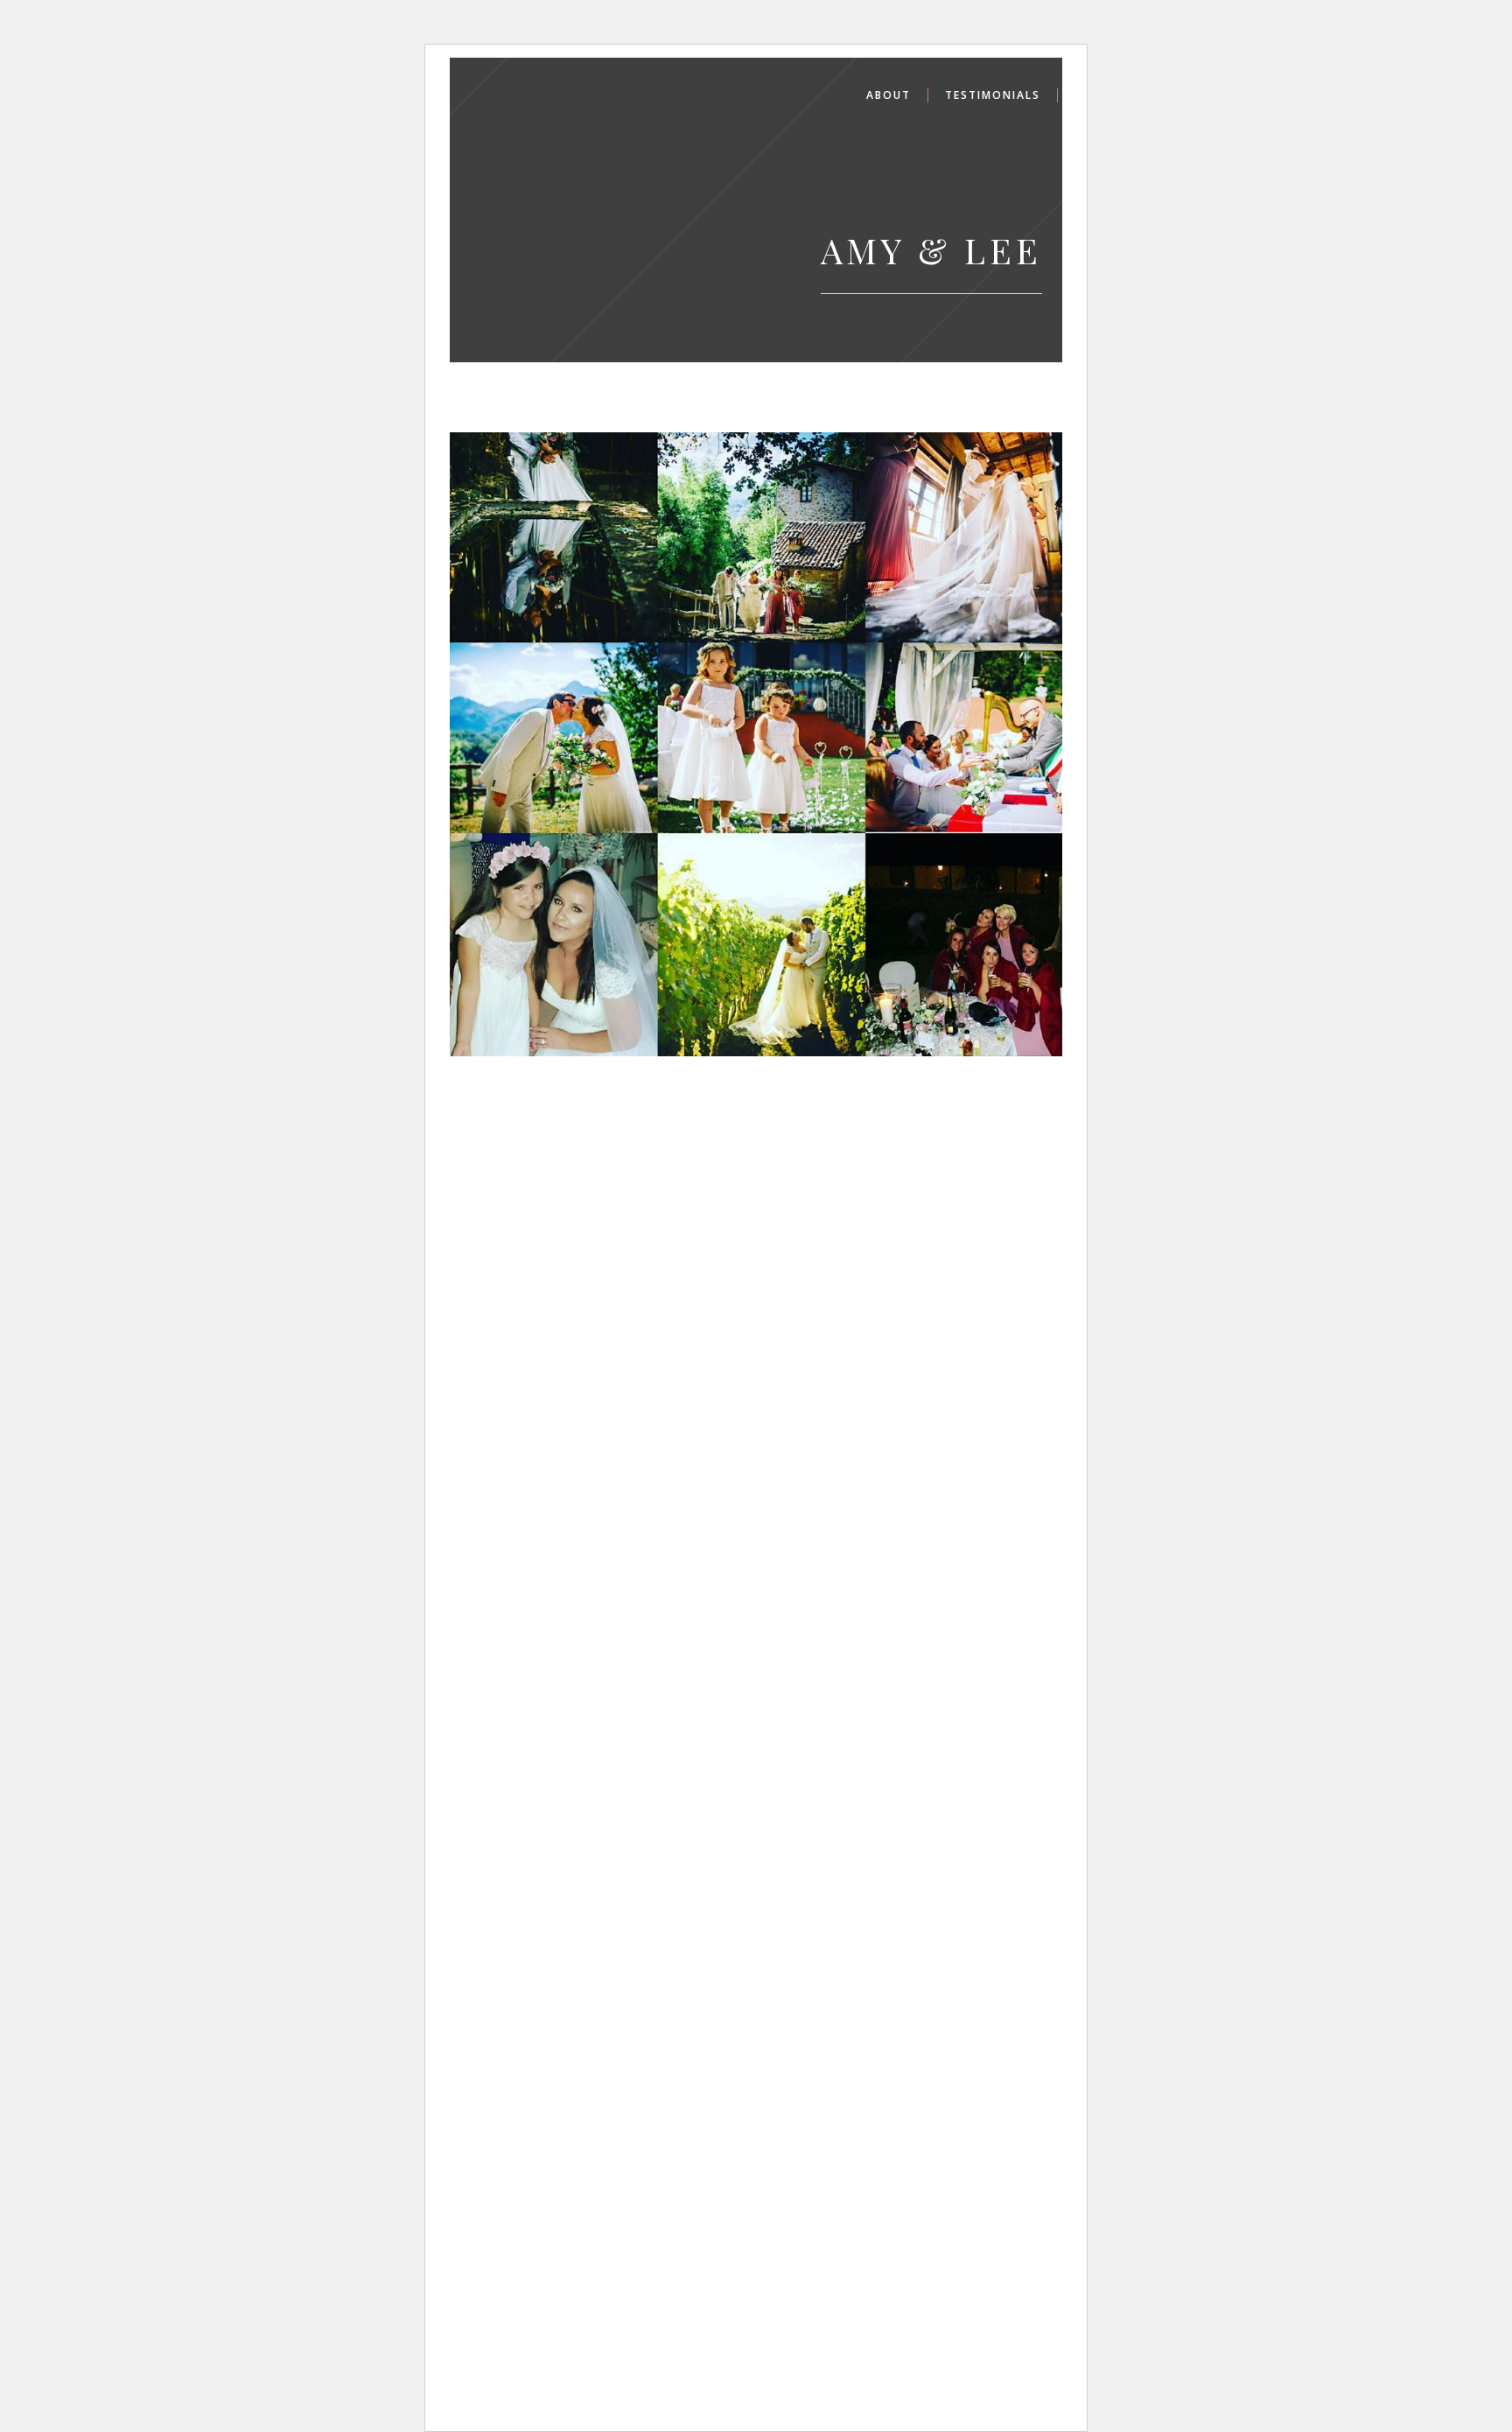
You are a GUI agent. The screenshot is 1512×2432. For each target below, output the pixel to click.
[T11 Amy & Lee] (762, 744)
